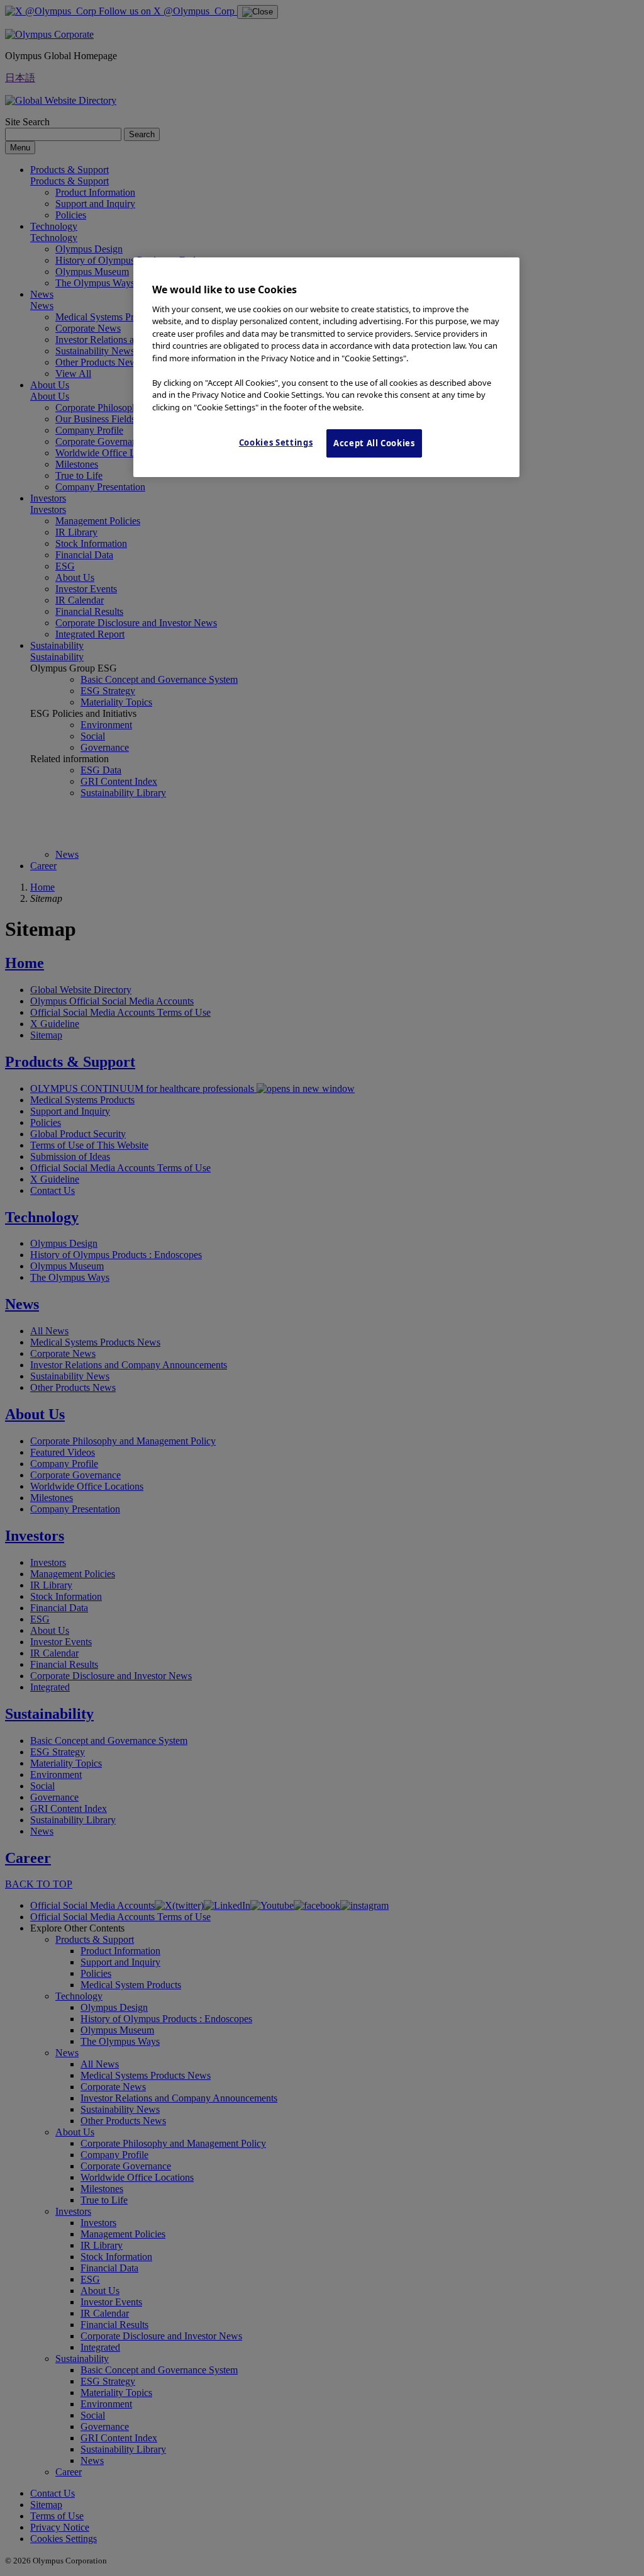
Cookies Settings (276, 442)
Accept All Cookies (374, 443)
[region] (326, 367)
